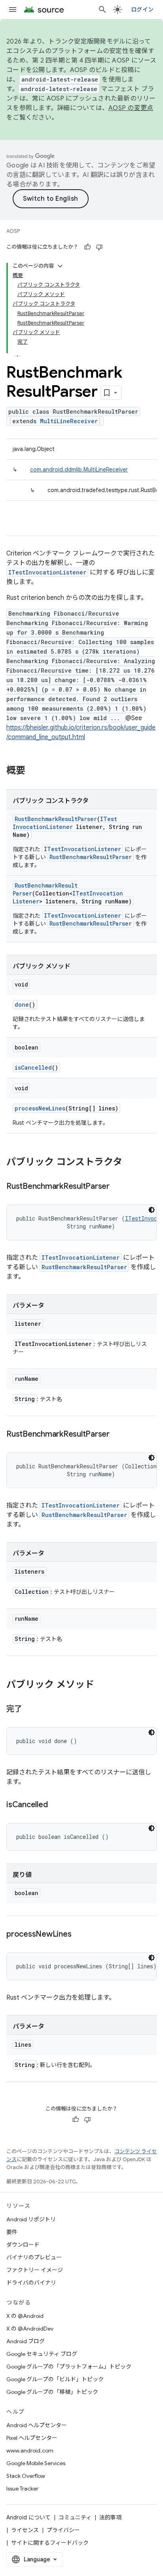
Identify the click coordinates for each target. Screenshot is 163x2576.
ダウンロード (23, 2245)
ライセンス (25, 2530)
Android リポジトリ (31, 2219)
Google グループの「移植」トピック (52, 2392)
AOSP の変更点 (131, 108)
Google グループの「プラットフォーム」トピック (69, 2367)
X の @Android (25, 2316)
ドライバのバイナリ (31, 2283)
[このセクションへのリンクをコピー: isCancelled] (55, 1805)
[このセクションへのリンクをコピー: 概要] (33, 771)
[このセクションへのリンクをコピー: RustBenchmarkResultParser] (118, 1187)
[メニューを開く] (13, 10)
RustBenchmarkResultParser (56, 819)
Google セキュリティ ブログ (42, 2354)
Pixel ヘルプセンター (32, 2438)
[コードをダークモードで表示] (152, 1210)
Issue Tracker (22, 2489)
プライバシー (63, 2530)
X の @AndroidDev (30, 2329)
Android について (28, 2517)
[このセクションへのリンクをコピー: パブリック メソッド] (102, 1685)
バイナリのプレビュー (34, 2257)
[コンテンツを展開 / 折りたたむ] (60, 266)
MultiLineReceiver (69, 421)
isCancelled (33, 1067)
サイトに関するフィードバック (50, 2543)
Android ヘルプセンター (37, 2425)
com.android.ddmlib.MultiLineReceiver (79, 470)
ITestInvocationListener (47, 572)
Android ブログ (26, 2341)
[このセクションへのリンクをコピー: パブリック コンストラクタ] (130, 1163)
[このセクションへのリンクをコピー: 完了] (30, 1709)
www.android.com (30, 2451)
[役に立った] (87, 247)
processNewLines (40, 1108)
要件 (12, 2232)
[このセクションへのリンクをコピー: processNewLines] (79, 1935)
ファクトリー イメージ (35, 2270)
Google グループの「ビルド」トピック (55, 2379)
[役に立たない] (99, 247)
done (22, 1005)
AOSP (13, 231)
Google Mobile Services (36, 2463)
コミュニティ (75, 2517)
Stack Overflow (26, 2476)
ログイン (142, 10)
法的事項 (110, 2517)
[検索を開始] (102, 10)
